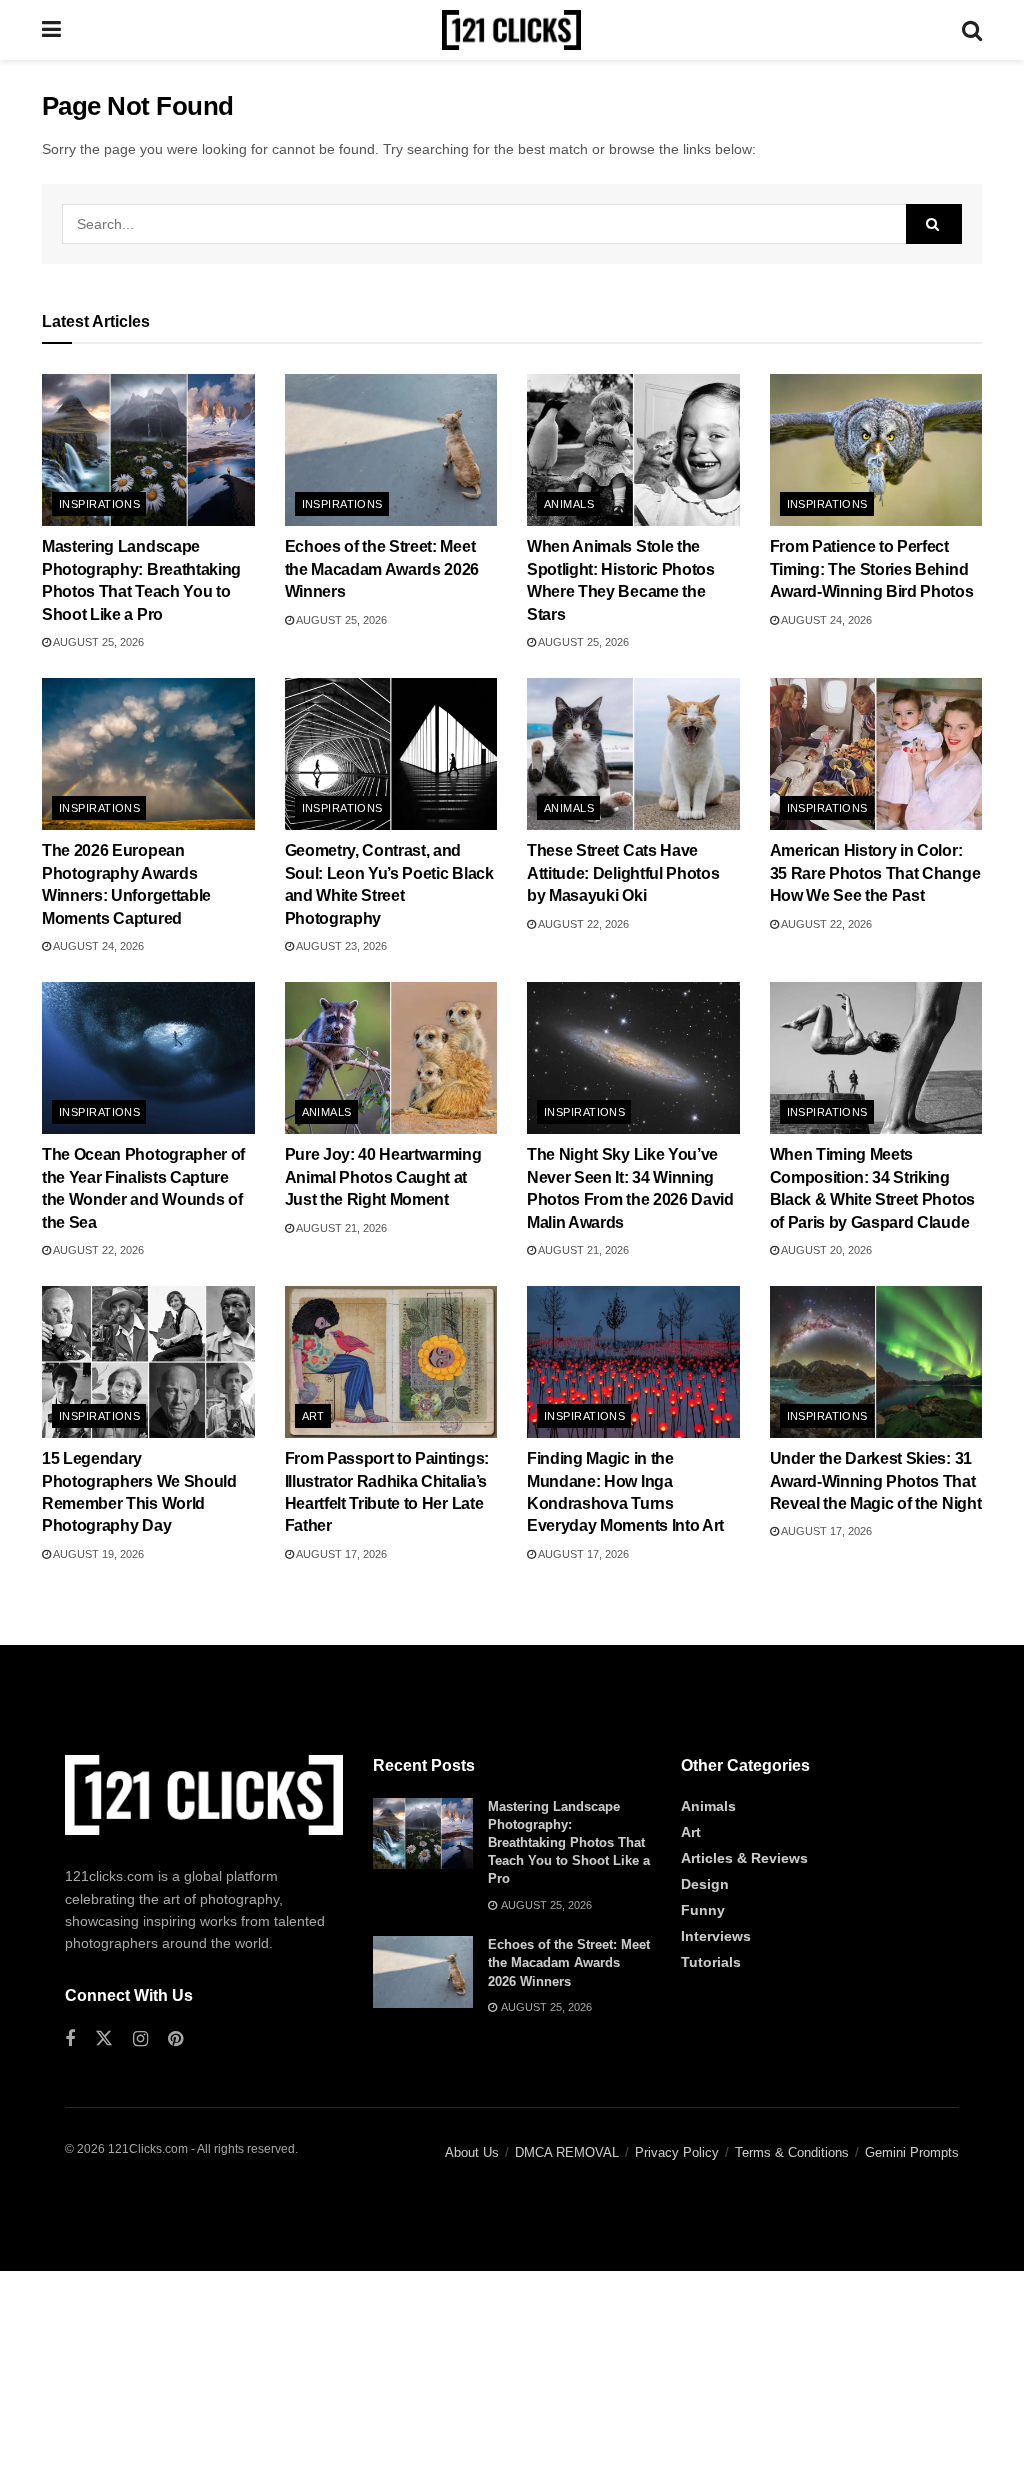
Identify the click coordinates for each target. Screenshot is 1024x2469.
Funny (703, 1910)
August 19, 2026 (97, 1554)
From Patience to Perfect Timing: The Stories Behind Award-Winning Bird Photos (872, 569)
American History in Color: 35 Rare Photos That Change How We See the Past (875, 873)
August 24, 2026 (825, 620)
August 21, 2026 (340, 1228)
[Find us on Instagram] (140, 2039)
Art (313, 1416)
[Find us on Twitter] (104, 2039)
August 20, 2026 (825, 1250)
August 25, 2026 (97, 642)
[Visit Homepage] (511, 30)
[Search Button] (972, 30)
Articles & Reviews (744, 1858)
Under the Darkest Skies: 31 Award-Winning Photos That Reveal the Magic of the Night (876, 1481)
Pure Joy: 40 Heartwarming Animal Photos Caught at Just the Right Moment (383, 1177)
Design (705, 1884)
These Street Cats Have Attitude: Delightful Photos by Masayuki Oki (623, 873)
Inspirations (99, 504)
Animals (569, 504)
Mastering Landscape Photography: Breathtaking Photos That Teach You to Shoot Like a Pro (569, 1843)
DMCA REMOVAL (567, 2152)
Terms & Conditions (792, 2152)
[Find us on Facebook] (70, 2039)
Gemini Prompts (912, 2152)
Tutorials (711, 1962)
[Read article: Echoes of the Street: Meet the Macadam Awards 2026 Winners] (391, 450)
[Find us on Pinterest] (175, 2039)
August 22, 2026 (582, 924)
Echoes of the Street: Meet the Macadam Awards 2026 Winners (382, 569)
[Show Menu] (51, 30)
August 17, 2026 (340, 1554)
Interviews (716, 1936)
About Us (472, 2152)
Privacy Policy (677, 2152)
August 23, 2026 (340, 946)
